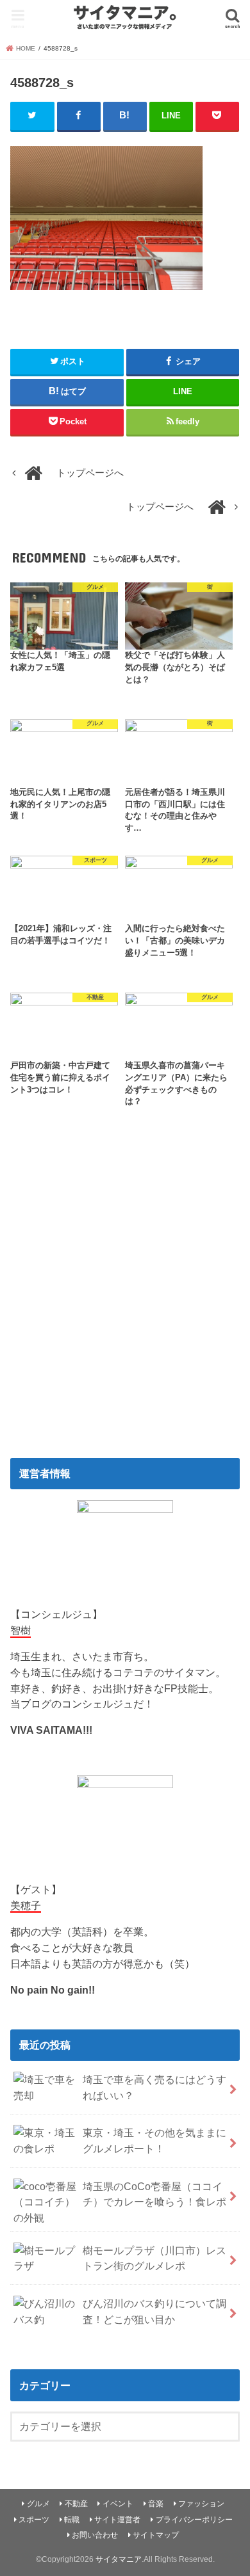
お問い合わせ (95, 2535)
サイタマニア (119, 2559)
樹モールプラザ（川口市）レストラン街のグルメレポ (154, 2258)
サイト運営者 (117, 2520)
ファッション (201, 2504)
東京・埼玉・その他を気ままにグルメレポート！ (154, 2140)
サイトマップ (156, 2535)
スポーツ (34, 2520)
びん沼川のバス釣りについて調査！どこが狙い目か (154, 2311)
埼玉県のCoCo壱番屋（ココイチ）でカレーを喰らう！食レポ (154, 2194)
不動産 (76, 2504)
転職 (72, 2520)
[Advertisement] (125, 1301)
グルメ (38, 2504)
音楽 (156, 2504)
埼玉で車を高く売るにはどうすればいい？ (154, 2087)
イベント (118, 2504)
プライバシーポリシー (194, 2520)
